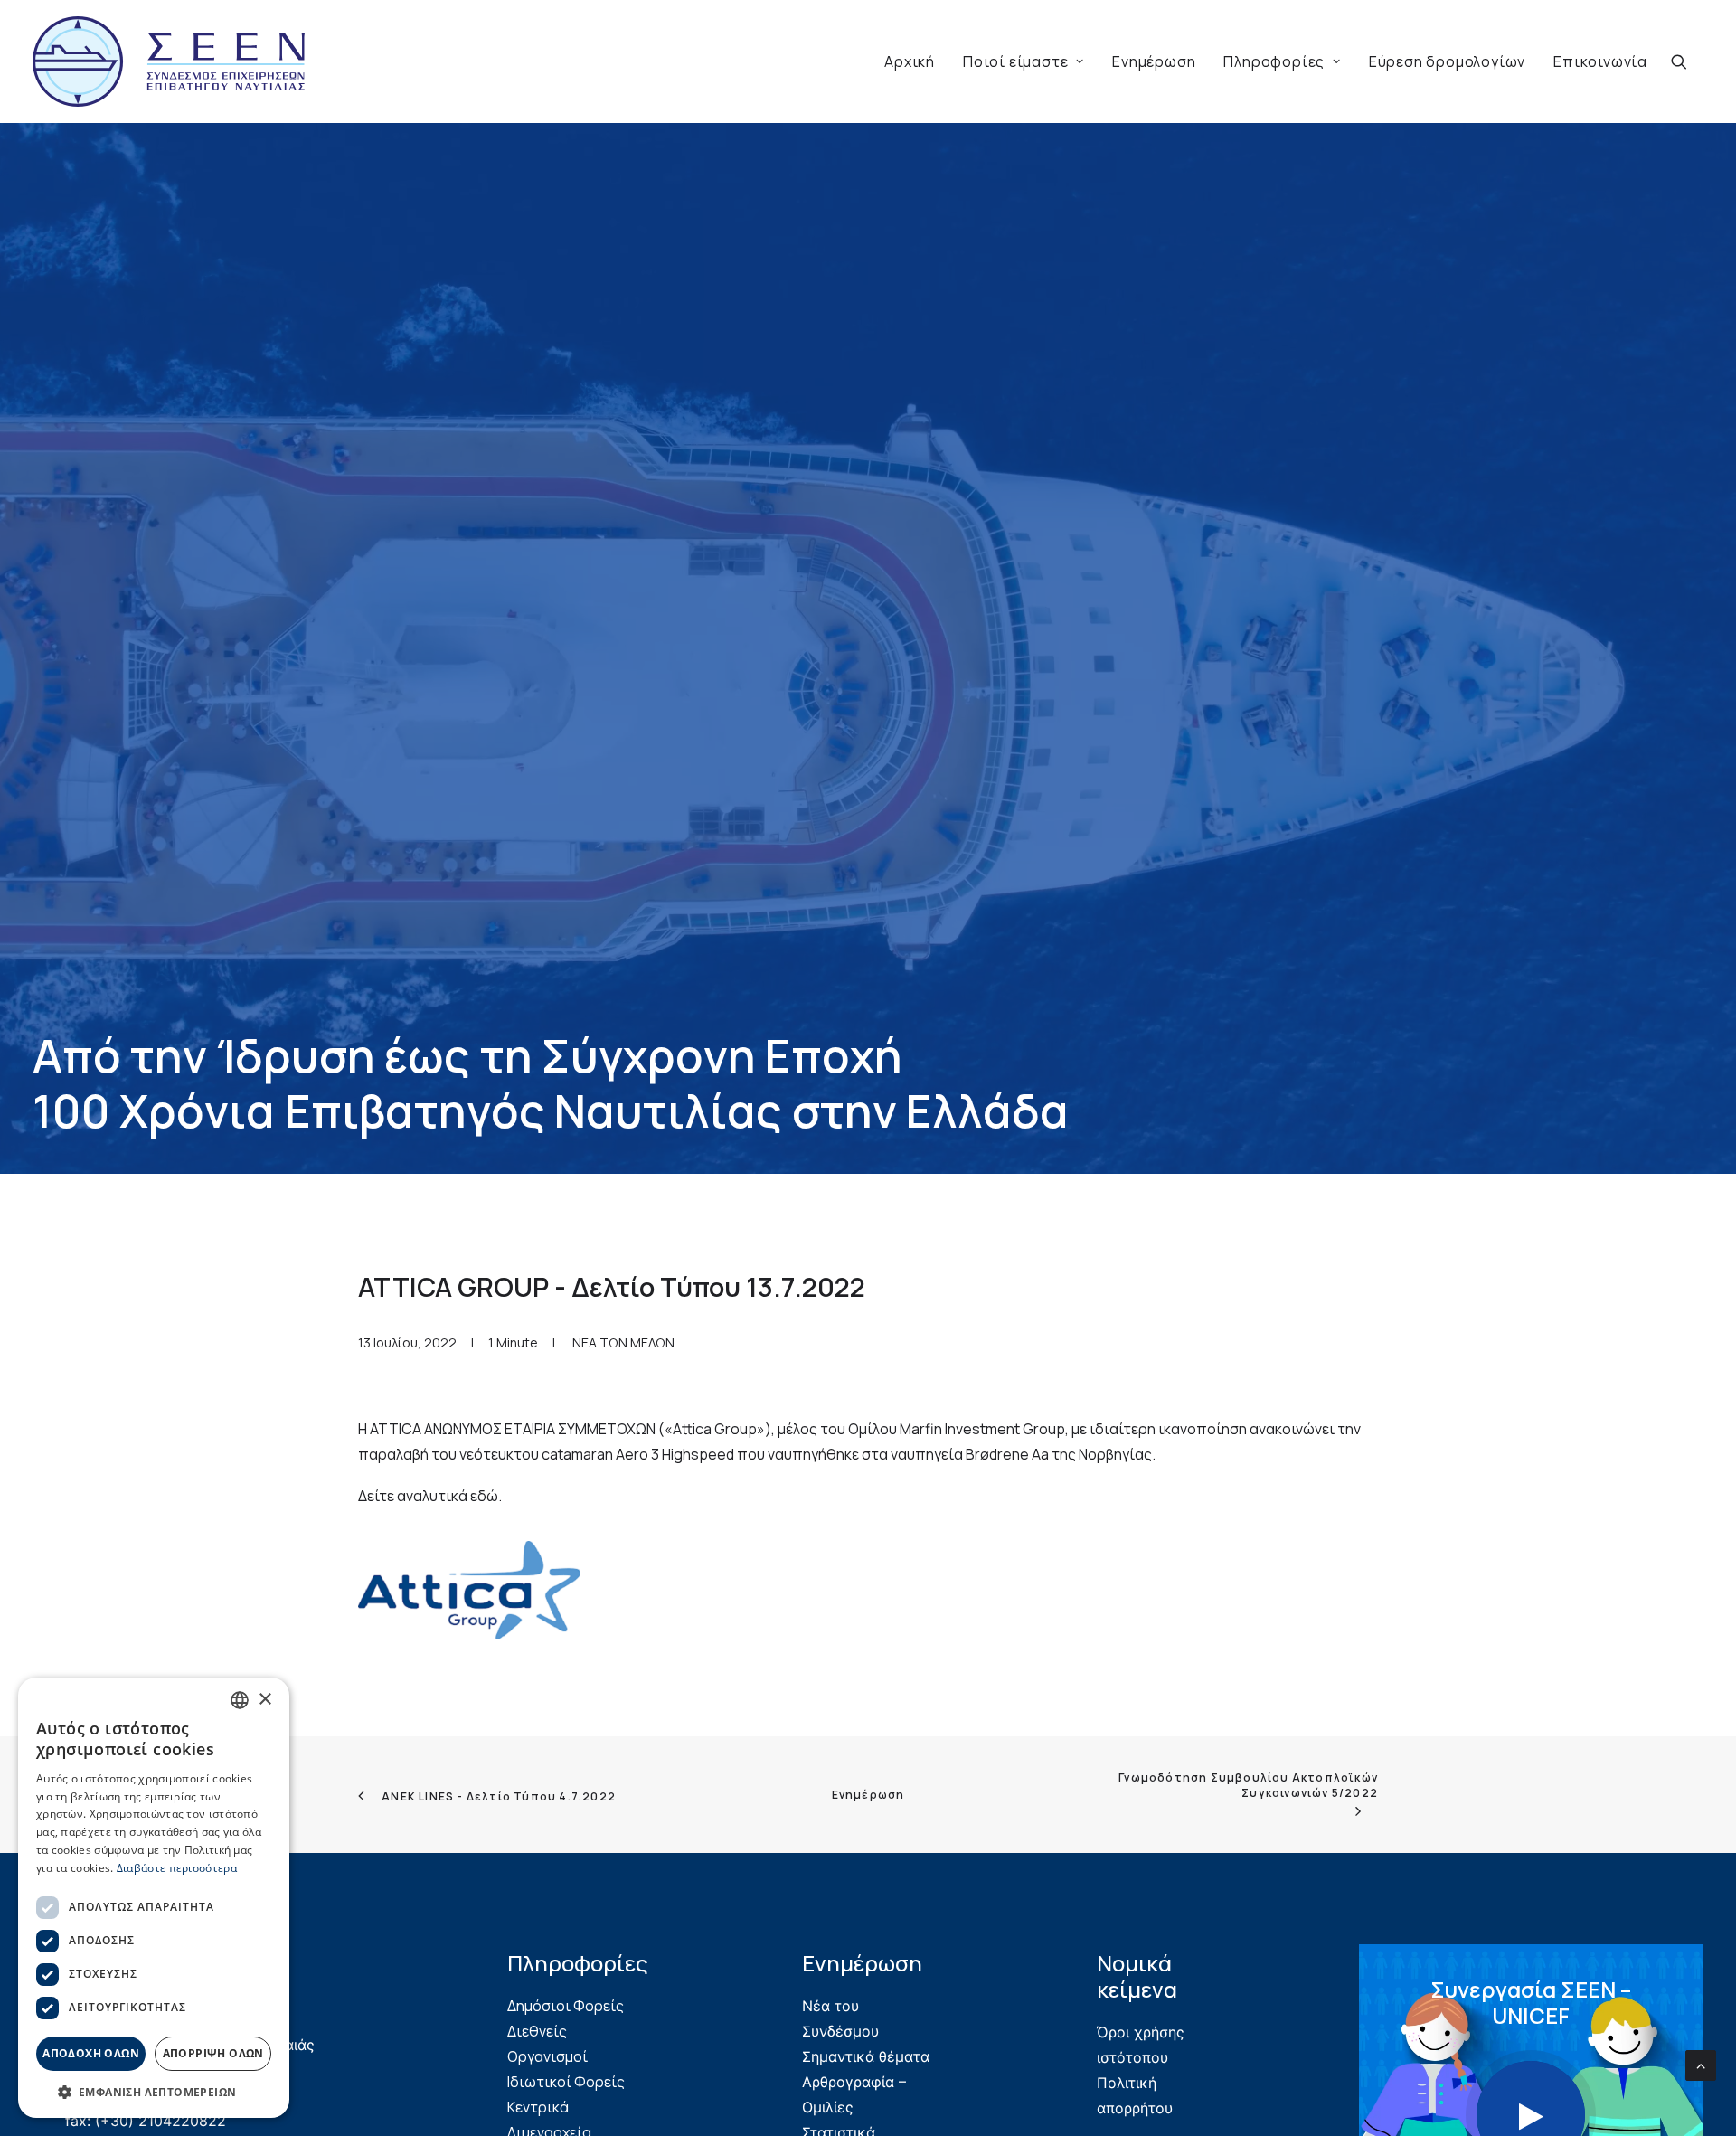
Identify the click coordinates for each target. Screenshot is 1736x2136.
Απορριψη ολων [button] (213, 2053)
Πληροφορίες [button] (1274, 61)
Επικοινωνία (1600, 61)
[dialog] (154, 1898)
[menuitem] (910, 61)
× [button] (264, 1700)
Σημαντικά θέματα (866, 2056)
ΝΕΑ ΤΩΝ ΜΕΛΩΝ (623, 1342)
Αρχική (910, 61)
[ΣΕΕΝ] (169, 61)
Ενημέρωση (1154, 61)
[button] (1687, 61)
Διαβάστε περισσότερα (177, 1868)
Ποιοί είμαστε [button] (1015, 61)
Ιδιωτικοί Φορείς (566, 2082)
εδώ (484, 1496)
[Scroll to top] (1701, 2064)
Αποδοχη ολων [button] (91, 2053)
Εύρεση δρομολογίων (1447, 61)
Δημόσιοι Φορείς (566, 2006)
